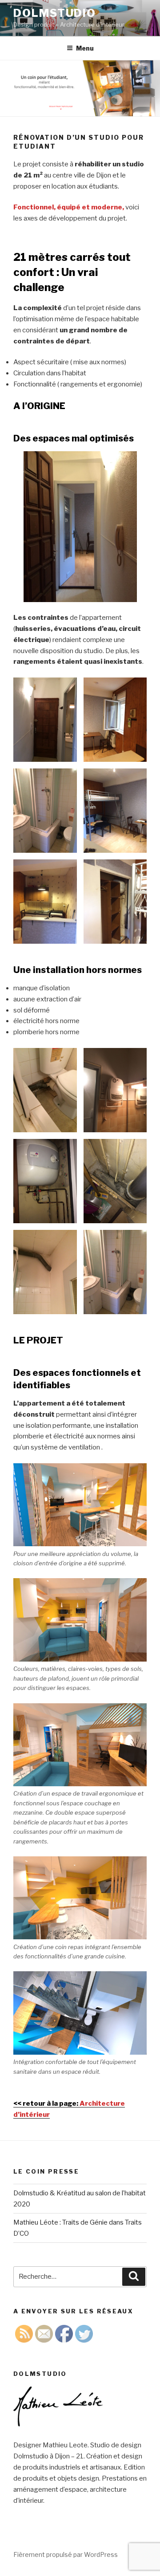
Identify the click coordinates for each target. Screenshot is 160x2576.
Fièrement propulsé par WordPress (66, 2554)
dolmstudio (55, 13)
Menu (85, 48)
